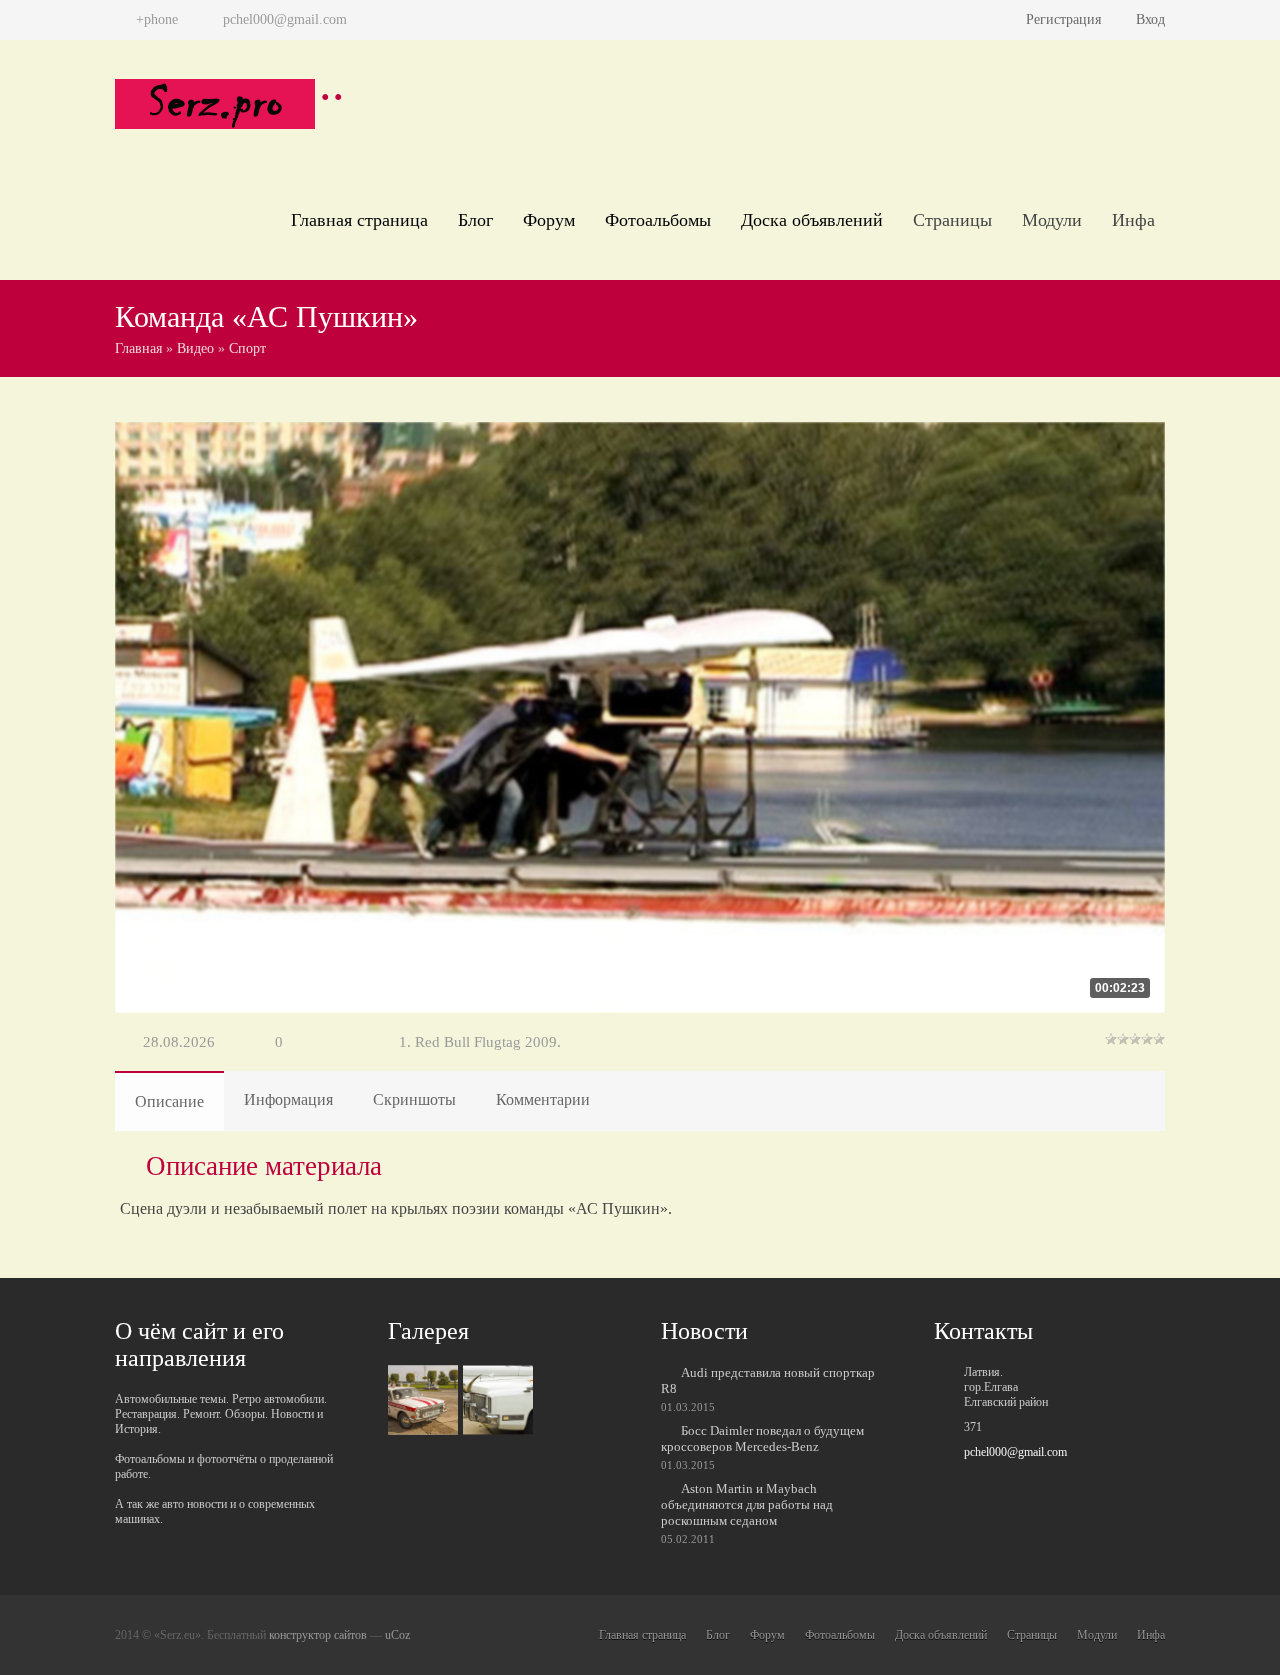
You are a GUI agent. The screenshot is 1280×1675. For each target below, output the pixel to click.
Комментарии (543, 1099)
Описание (169, 1101)
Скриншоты (414, 1099)
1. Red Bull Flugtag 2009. (480, 1042)
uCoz (397, 1635)
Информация (288, 1099)
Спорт (247, 348)
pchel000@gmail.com (1015, 1452)
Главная (138, 348)
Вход (1150, 19)
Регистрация (1063, 19)
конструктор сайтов (318, 1635)
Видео (195, 348)
